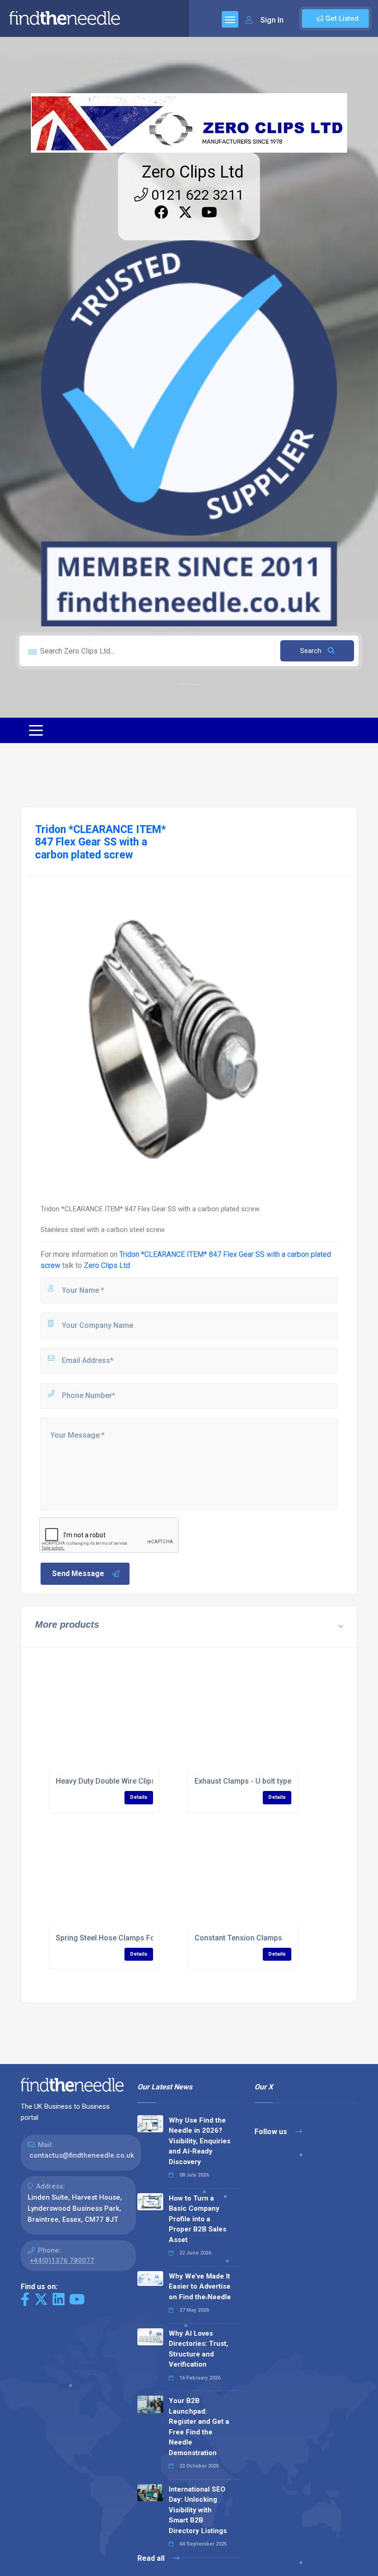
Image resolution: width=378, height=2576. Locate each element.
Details (139, 1797)
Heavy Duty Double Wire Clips (106, 1781)
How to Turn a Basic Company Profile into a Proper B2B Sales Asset (198, 2219)
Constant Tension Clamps (238, 1938)
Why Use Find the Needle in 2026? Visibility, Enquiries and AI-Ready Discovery (200, 2141)
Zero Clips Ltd (193, 172)
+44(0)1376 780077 (62, 2261)
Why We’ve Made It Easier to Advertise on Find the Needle (200, 2287)
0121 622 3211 (196, 195)
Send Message (78, 1574)
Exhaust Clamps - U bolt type (243, 1781)
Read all (152, 2558)
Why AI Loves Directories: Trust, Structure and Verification (198, 2349)
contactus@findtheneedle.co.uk (82, 2155)
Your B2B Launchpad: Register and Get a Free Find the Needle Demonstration (199, 2427)
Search (312, 651)
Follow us (272, 2132)
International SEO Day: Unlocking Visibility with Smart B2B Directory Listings (198, 2510)
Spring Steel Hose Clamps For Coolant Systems (137, 1938)
